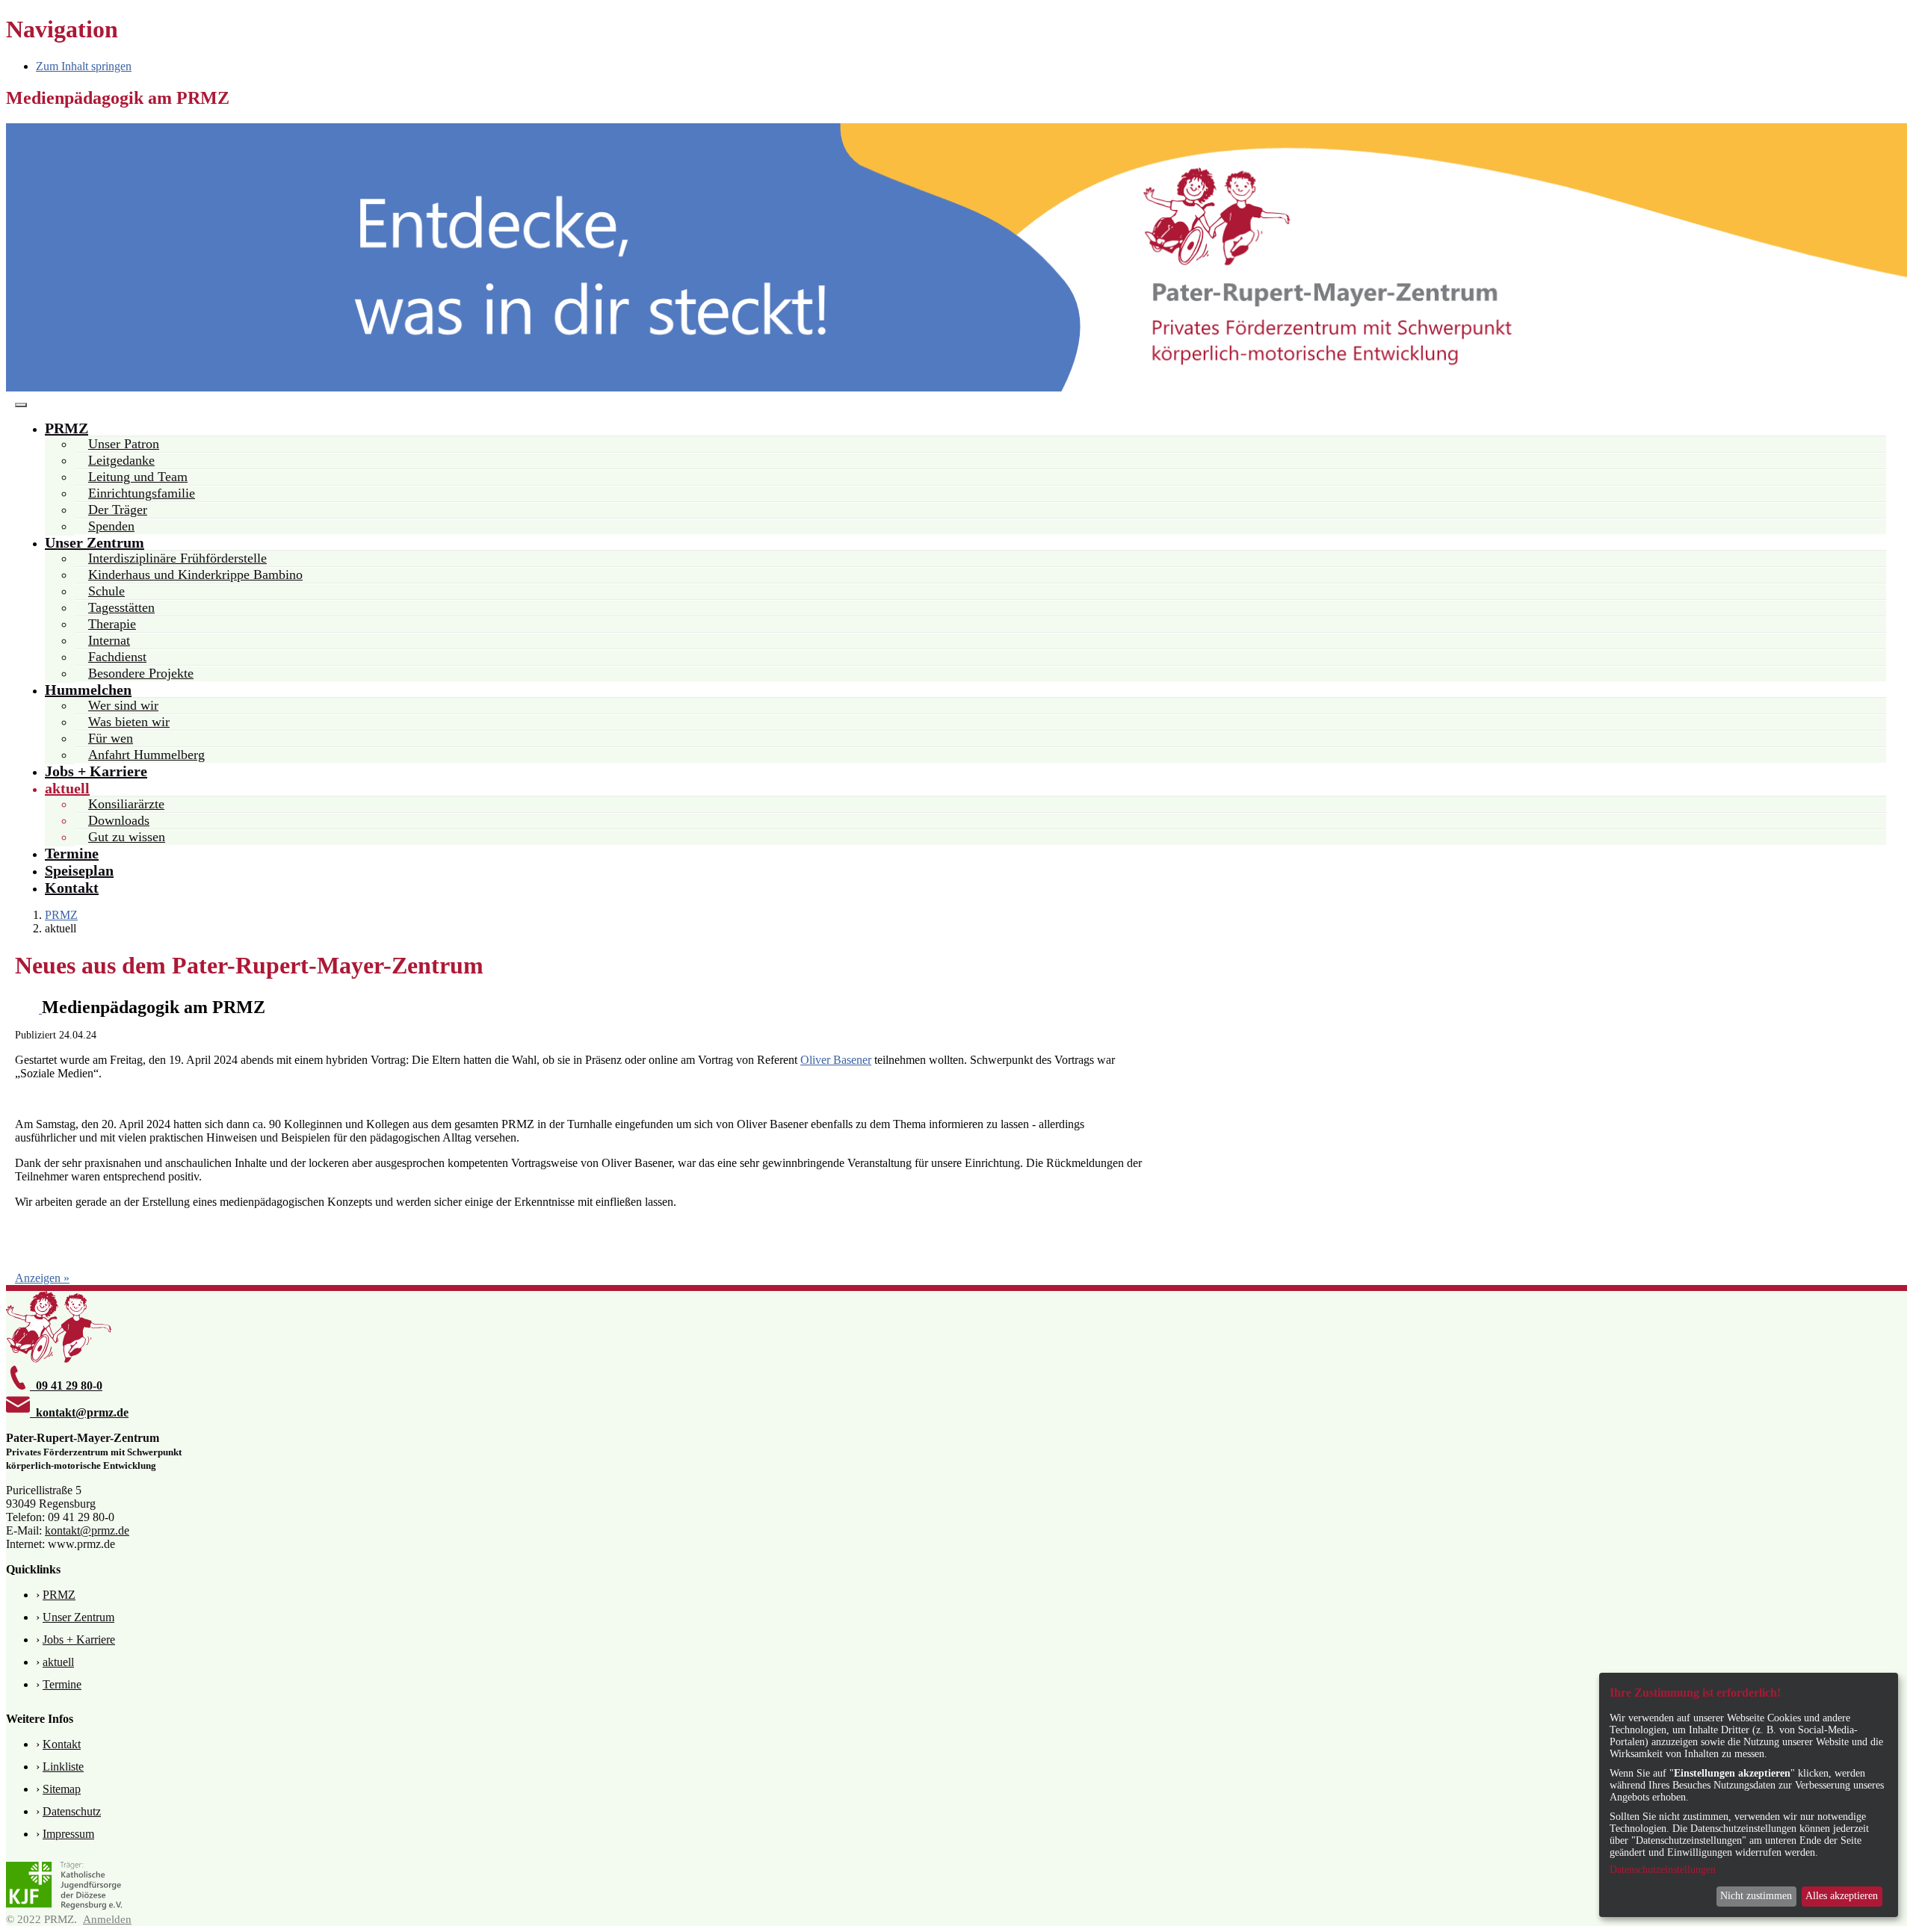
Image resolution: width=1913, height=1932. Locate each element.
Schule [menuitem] (106, 591)
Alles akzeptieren (1842, 1896)
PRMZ (59, 1595)
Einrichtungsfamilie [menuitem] (142, 493)
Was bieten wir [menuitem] (129, 722)
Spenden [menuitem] (111, 526)
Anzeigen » (42, 1278)
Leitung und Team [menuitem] (138, 477)
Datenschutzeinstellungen (1663, 1870)
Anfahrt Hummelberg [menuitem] (146, 755)
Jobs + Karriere (79, 1640)
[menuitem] (72, 428)
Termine (62, 1684)
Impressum (68, 1834)
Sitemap (62, 1789)
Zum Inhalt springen (84, 66)
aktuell (58, 1662)
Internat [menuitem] (109, 640)
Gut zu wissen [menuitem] (127, 837)
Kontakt (62, 1744)
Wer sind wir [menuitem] (123, 705)
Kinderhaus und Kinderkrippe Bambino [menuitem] (195, 575)
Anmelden (107, 1919)
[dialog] (1749, 1795)
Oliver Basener (836, 1060)
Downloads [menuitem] (119, 820)
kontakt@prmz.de (87, 1530)
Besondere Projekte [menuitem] (141, 673)
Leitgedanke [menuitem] (121, 460)
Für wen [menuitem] (111, 738)
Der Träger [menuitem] (118, 510)
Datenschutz (72, 1811)
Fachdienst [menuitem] (117, 657)
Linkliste (63, 1767)
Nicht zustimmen (1756, 1896)
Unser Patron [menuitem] (124, 444)
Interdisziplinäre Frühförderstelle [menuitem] (177, 558)
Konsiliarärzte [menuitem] (126, 804)
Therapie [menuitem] (112, 624)
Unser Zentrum (78, 1617)
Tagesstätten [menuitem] (121, 607)
